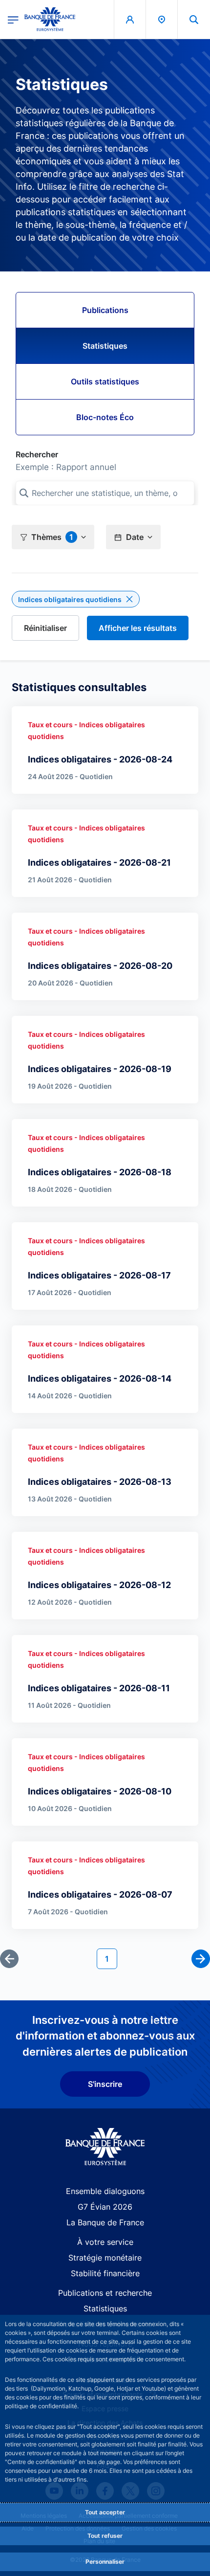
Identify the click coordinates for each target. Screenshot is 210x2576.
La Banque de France (105, 2222)
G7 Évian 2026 (105, 2207)
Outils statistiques (105, 381)
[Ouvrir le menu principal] (13, 19)
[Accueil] (105, 2147)
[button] (194, 19)
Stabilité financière (105, 2273)
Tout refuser (105, 2536)
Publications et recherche (105, 2293)
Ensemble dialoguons (105, 2191)
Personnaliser (105, 2562)
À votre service (105, 2242)
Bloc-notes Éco (105, 417)
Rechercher (37, 454)
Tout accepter (105, 2512)
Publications (105, 310)
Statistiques (105, 346)
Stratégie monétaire (105, 2258)
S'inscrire (105, 2084)
